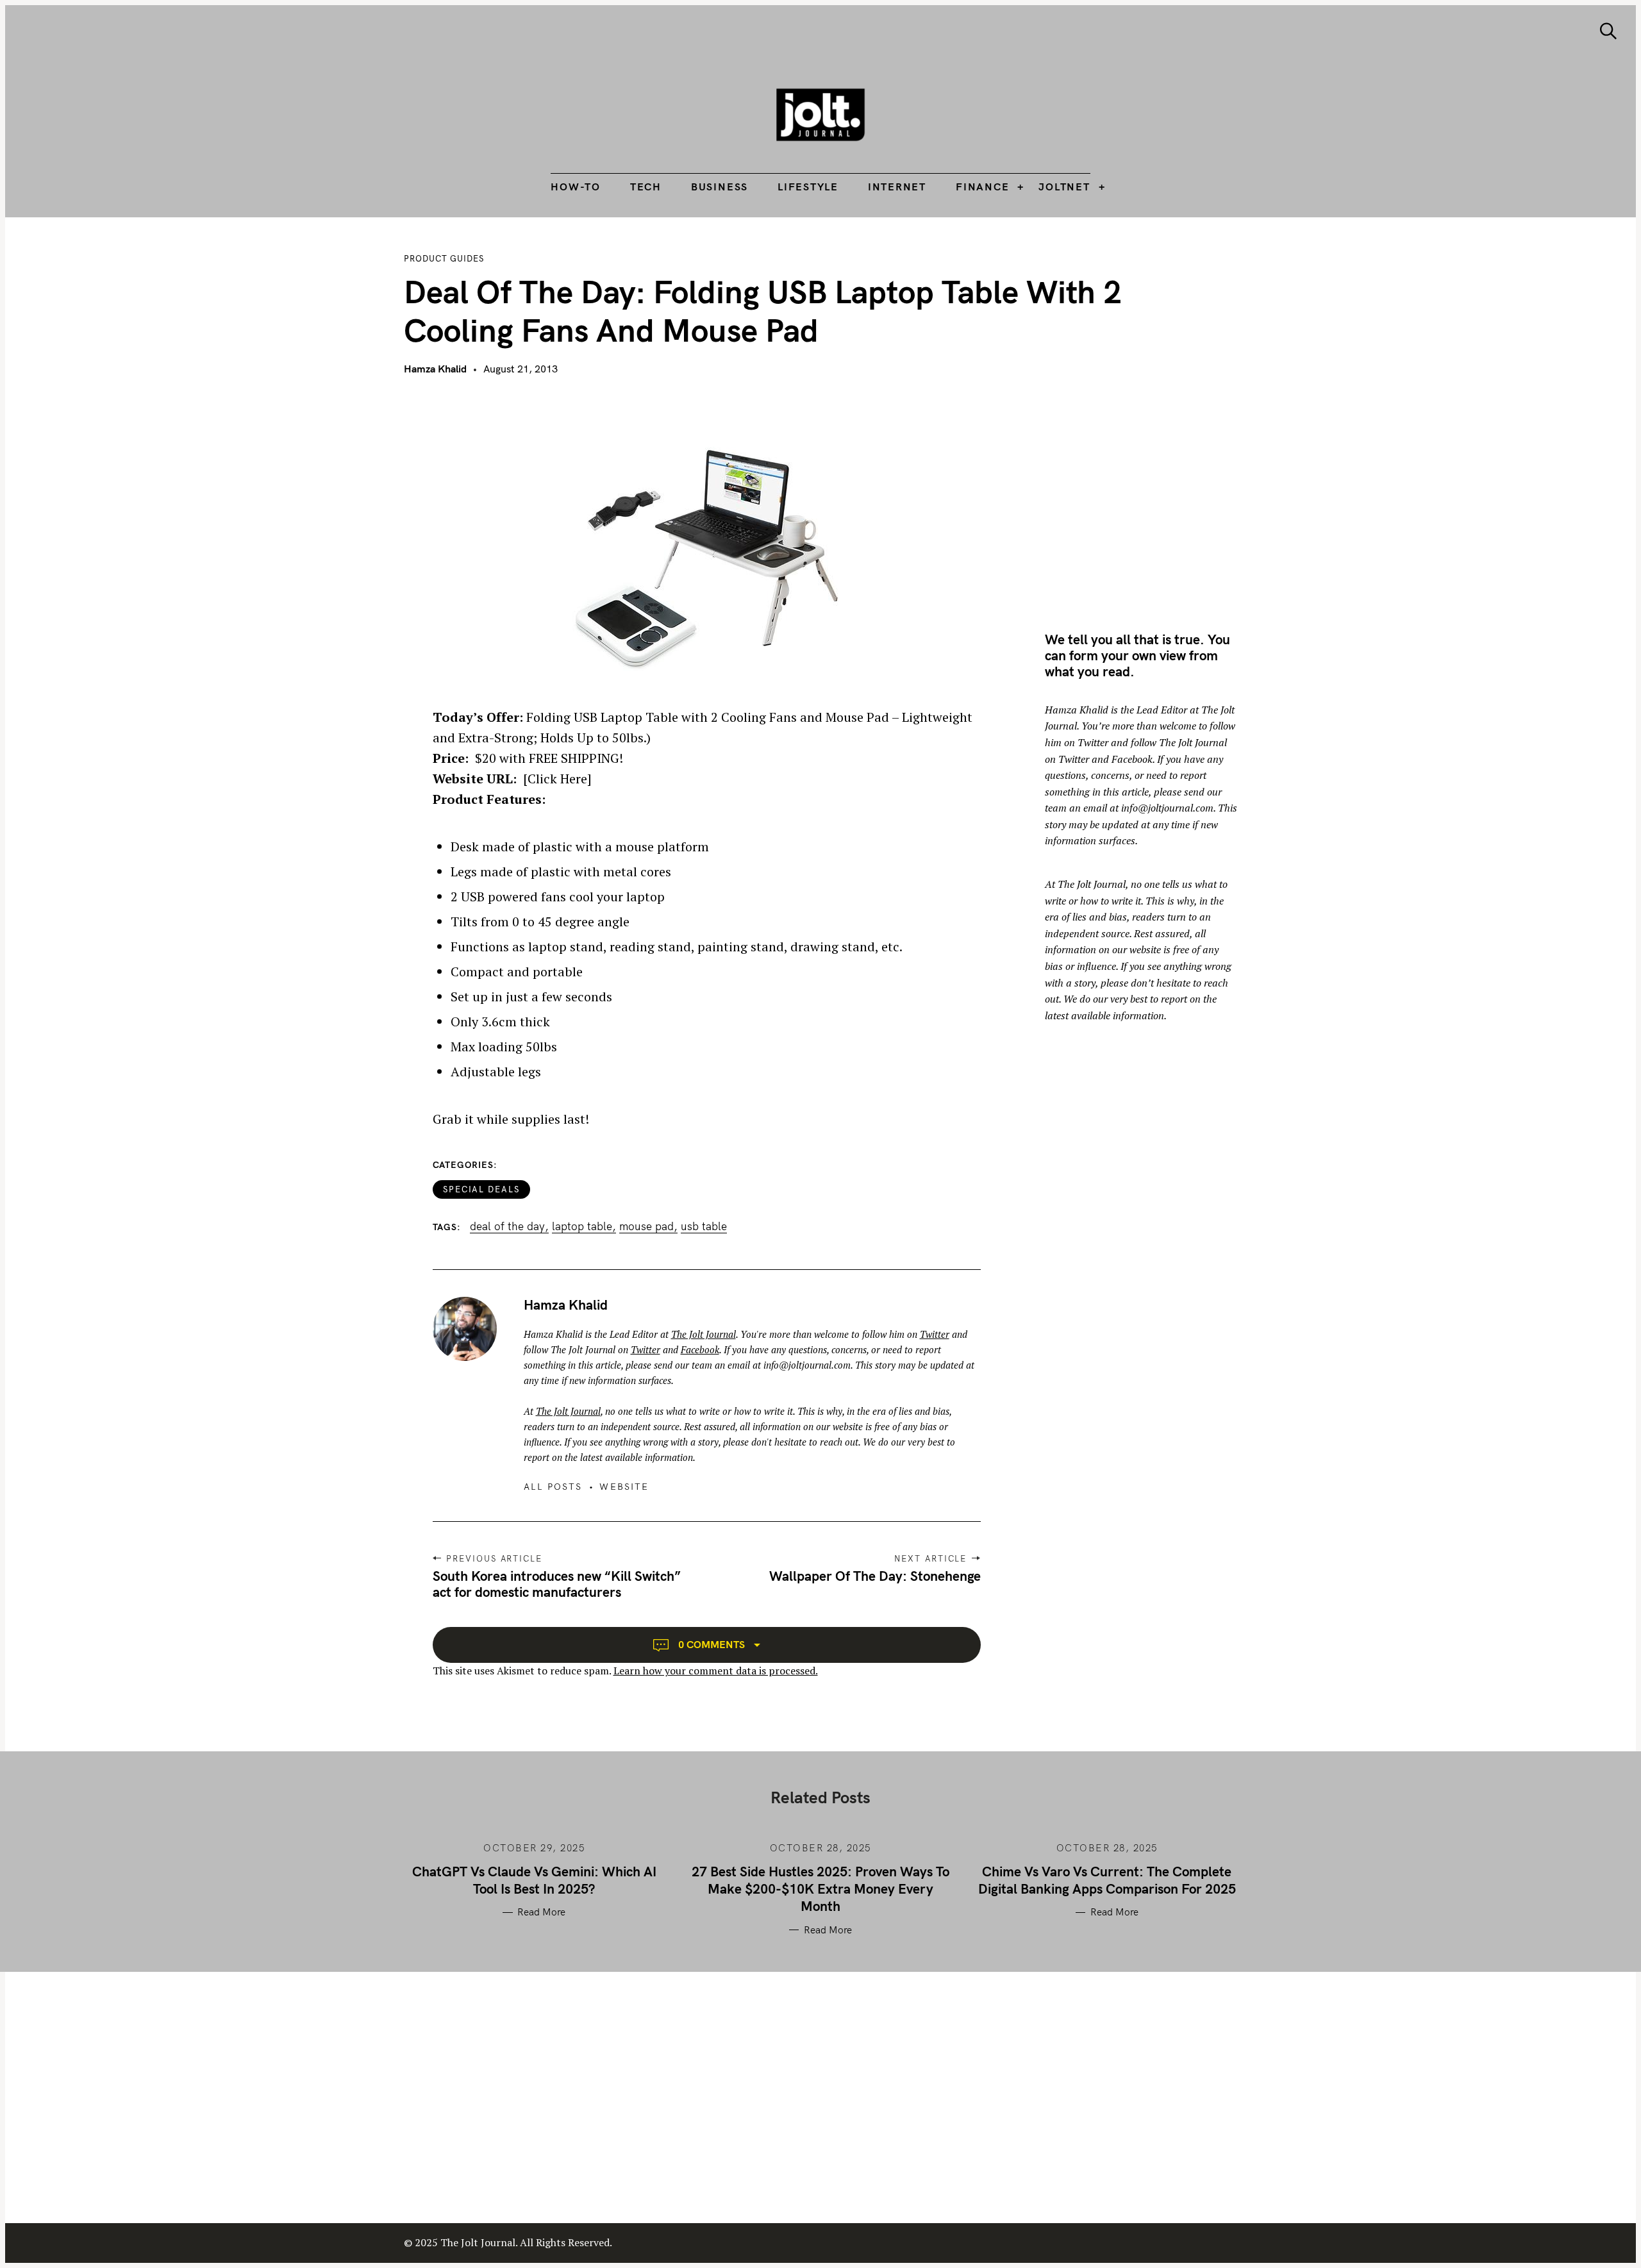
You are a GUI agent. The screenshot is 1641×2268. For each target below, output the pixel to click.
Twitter (935, 1334)
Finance (982, 187)
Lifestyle (808, 187)
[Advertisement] (1153, 501)
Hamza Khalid (435, 369)
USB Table (704, 1226)
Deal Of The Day (507, 1226)
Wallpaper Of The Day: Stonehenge (875, 1576)
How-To (576, 187)
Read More (541, 1912)
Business (720, 187)
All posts (553, 1487)
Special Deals (481, 1189)
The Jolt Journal (704, 1334)
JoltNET (1064, 187)
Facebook (700, 1349)
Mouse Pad (646, 1226)
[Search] (1608, 31)
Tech (646, 187)
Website (624, 1487)
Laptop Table (582, 1226)
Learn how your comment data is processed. (716, 1671)
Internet (897, 187)
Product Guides (444, 258)
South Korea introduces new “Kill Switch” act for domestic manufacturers (557, 1584)
